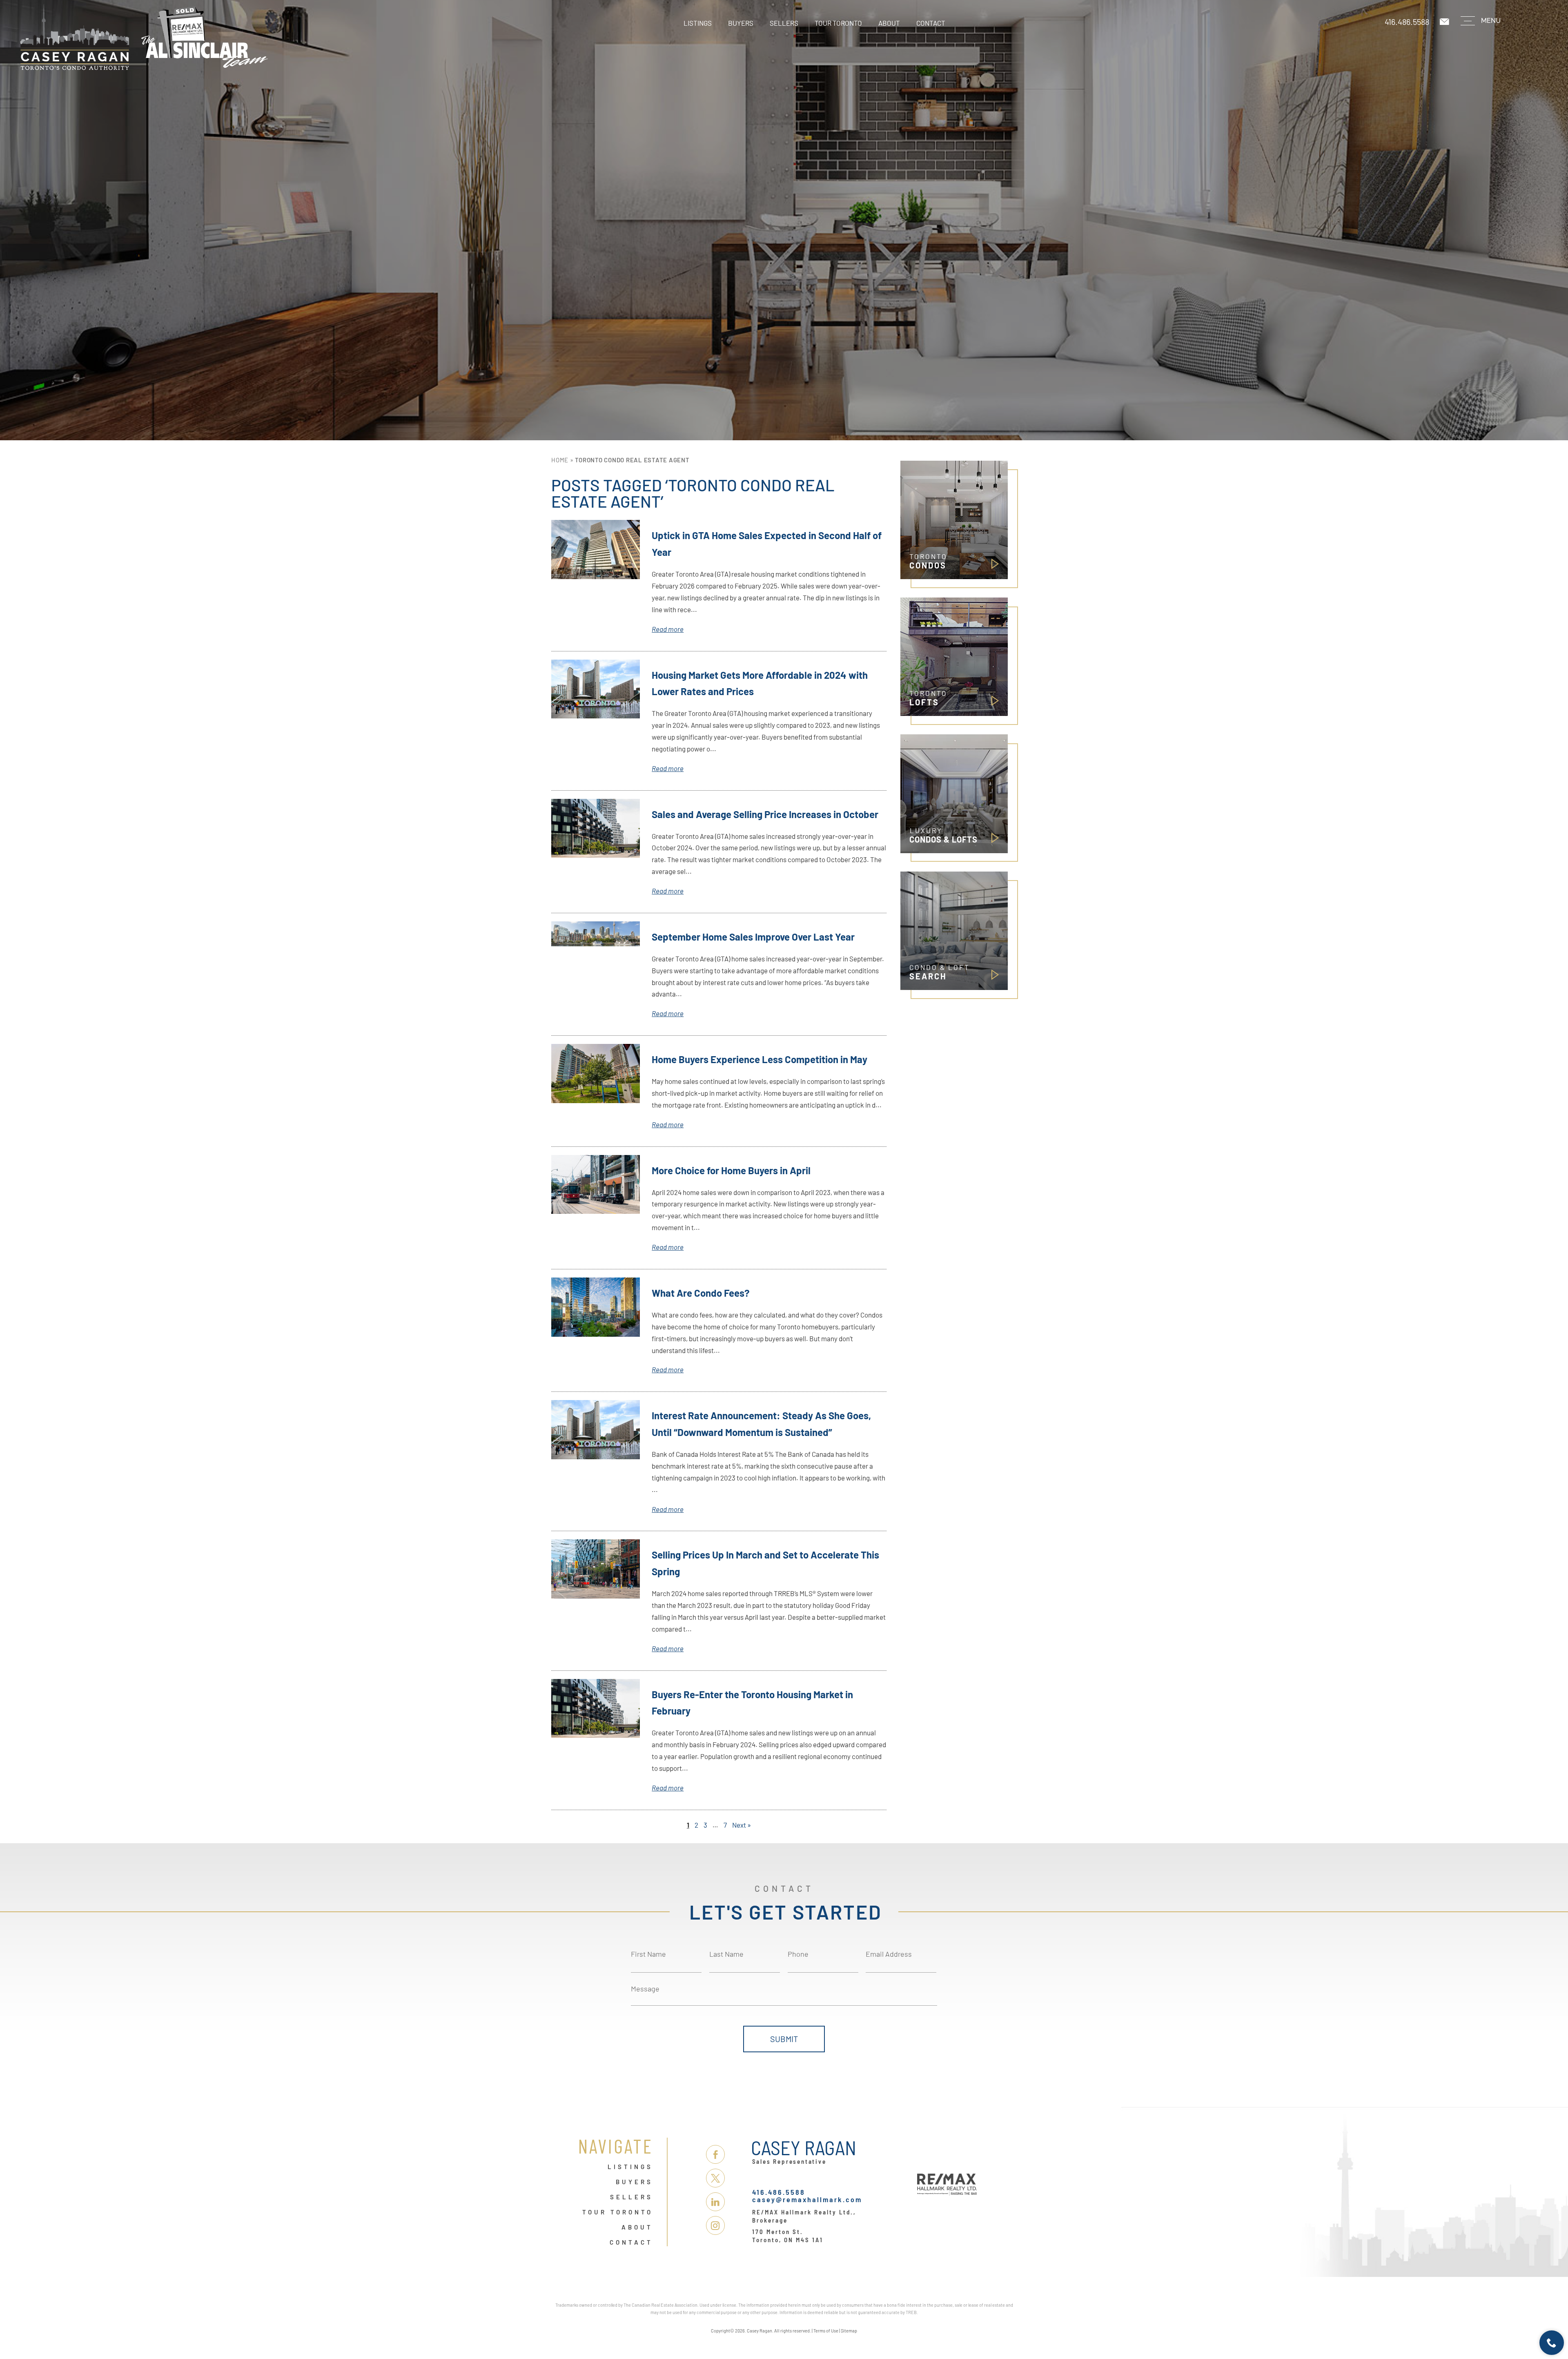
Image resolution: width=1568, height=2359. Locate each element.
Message (645, 1989)
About (889, 23)
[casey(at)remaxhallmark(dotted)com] (1445, 22)
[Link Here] (196, 37)
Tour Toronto (838, 23)
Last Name (726, 1954)
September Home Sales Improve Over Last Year (753, 937)
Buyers (741, 23)
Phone (798, 1954)
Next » (742, 1825)
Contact (931, 23)
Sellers (784, 23)
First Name (648, 1954)
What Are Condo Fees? (701, 1293)
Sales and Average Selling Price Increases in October (765, 814)
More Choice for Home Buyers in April (731, 1170)
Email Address (889, 1954)
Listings (698, 23)
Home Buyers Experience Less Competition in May (759, 1059)
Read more (668, 629)
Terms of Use (826, 2331)
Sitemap (849, 2331)
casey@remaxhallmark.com (807, 2199)
